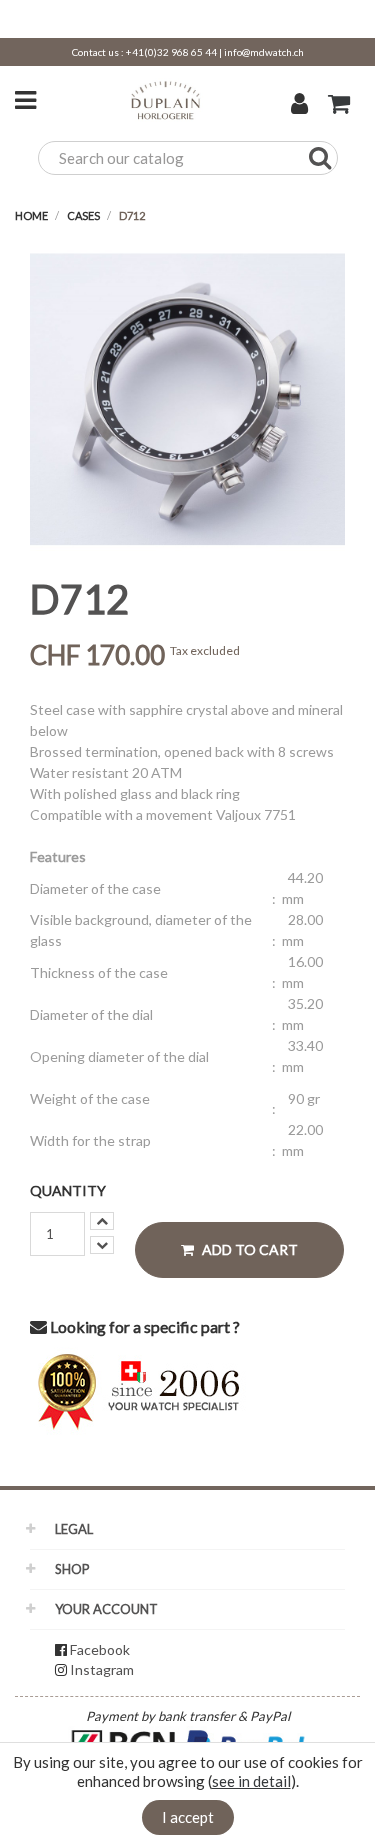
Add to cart (248, 1249)
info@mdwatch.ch (264, 52)
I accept (188, 1817)
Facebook (100, 1649)
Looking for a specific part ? (143, 1326)
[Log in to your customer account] (299, 106)
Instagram (102, 1669)
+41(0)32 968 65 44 (171, 52)
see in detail (251, 1781)
